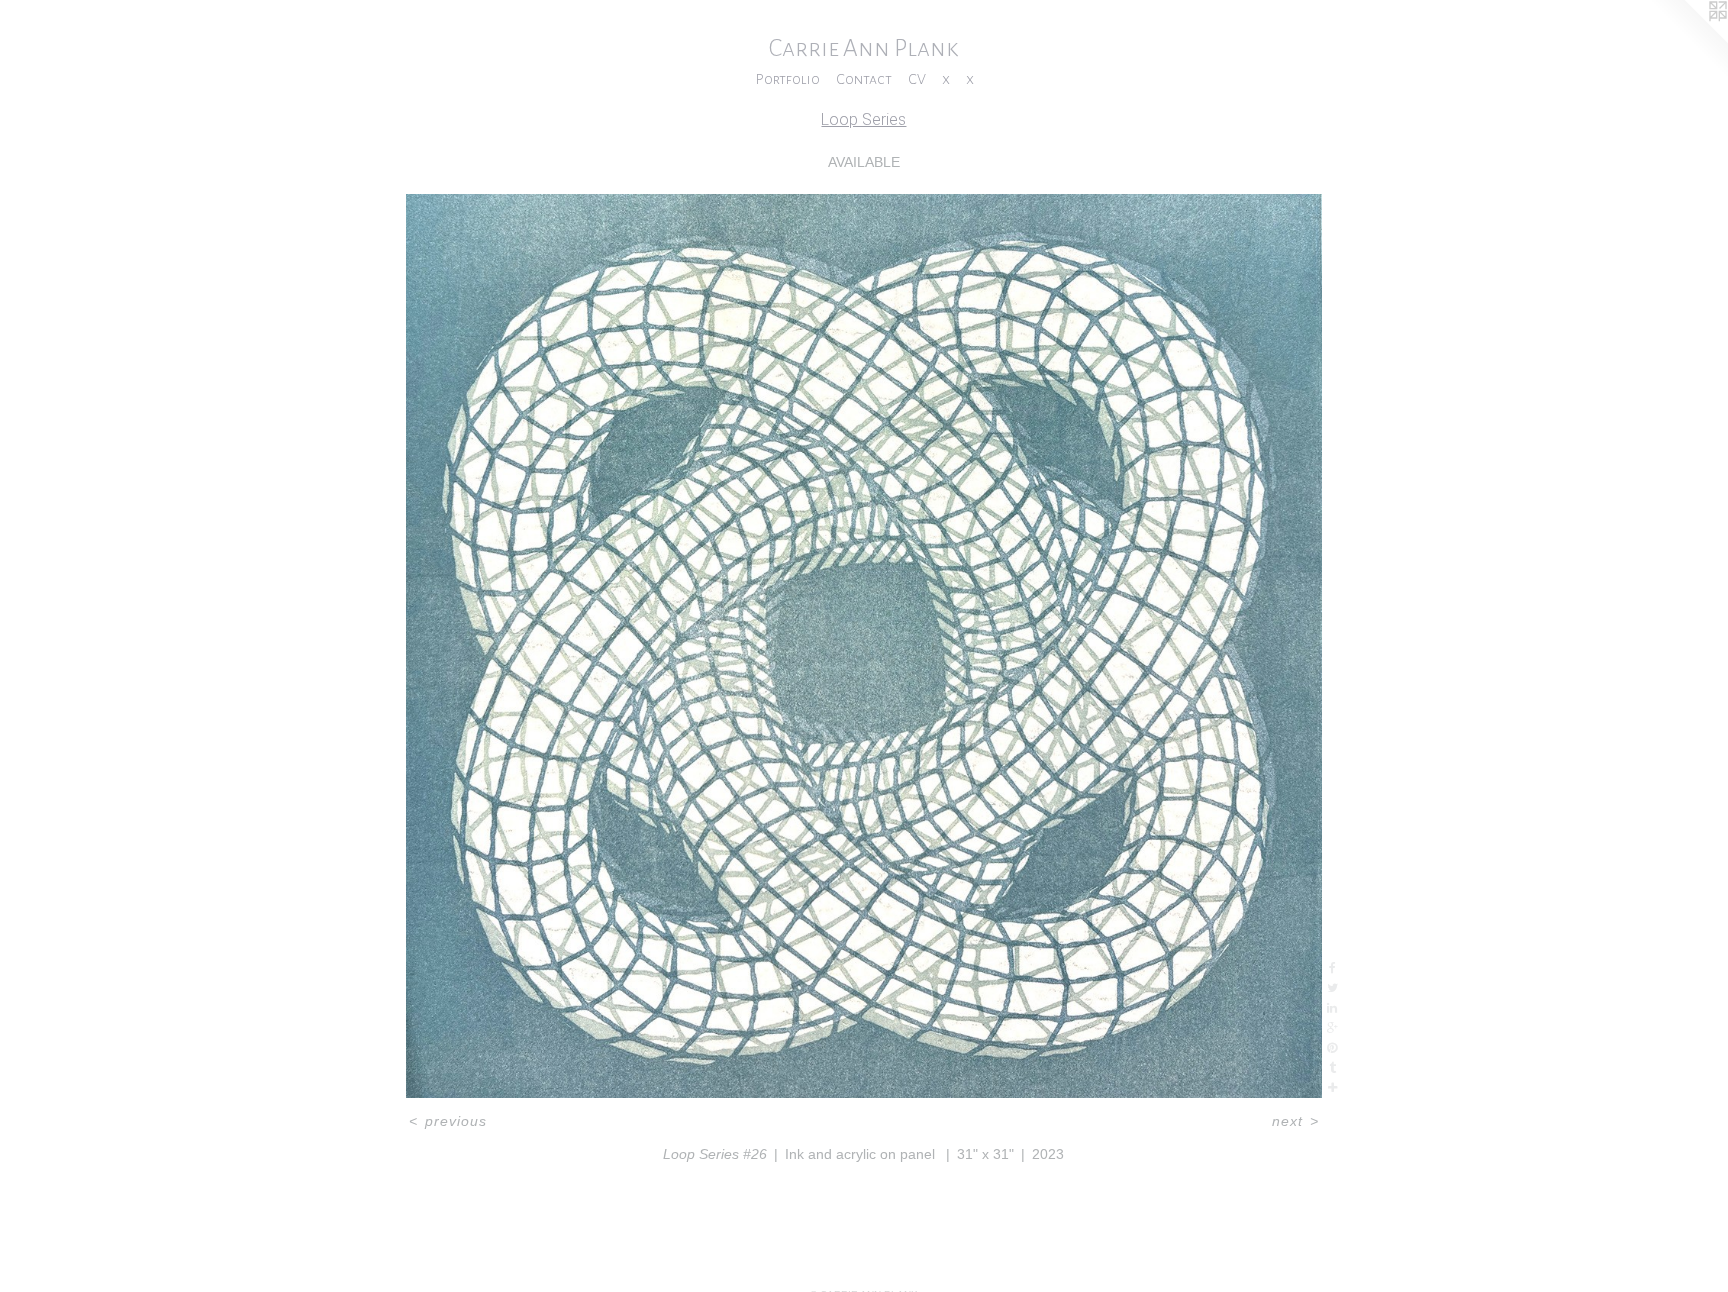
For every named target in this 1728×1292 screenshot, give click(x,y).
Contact (864, 79)
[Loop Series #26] (864, 646)
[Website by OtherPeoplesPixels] (1688, 40)
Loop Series (863, 119)
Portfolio (787, 79)
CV (917, 79)
